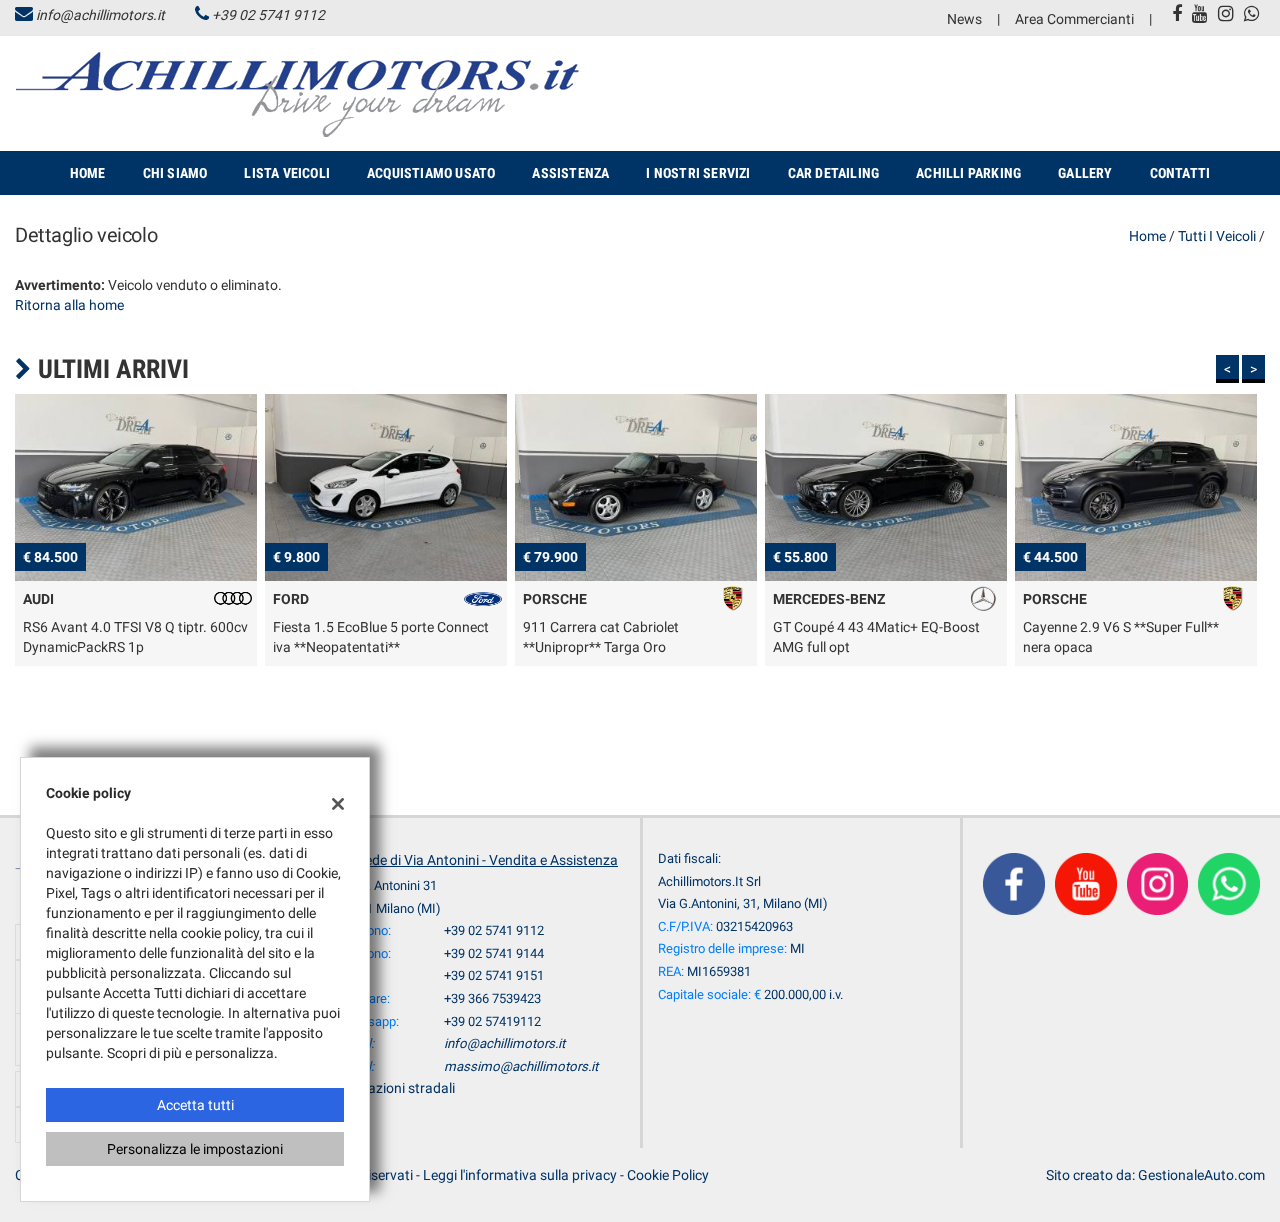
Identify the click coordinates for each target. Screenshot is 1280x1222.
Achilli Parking (968, 173)
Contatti (1180, 173)
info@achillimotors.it (100, 15)
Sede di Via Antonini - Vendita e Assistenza (487, 860)
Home (88, 173)
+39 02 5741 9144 (494, 953)
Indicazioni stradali (396, 1088)
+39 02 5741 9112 (268, 15)
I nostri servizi (698, 173)
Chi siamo (175, 173)
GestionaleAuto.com (1201, 1175)
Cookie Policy (668, 1175)
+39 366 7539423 (492, 998)
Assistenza (570, 173)
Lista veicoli (287, 173)
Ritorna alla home (69, 305)
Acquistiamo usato (431, 173)
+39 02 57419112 (492, 1021)
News (964, 19)
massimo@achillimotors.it (521, 1066)
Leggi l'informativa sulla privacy (520, 1175)
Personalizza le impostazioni (195, 1149)
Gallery (1085, 173)
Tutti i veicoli (1217, 236)
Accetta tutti (195, 1105)
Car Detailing (834, 173)
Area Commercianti (1074, 19)
